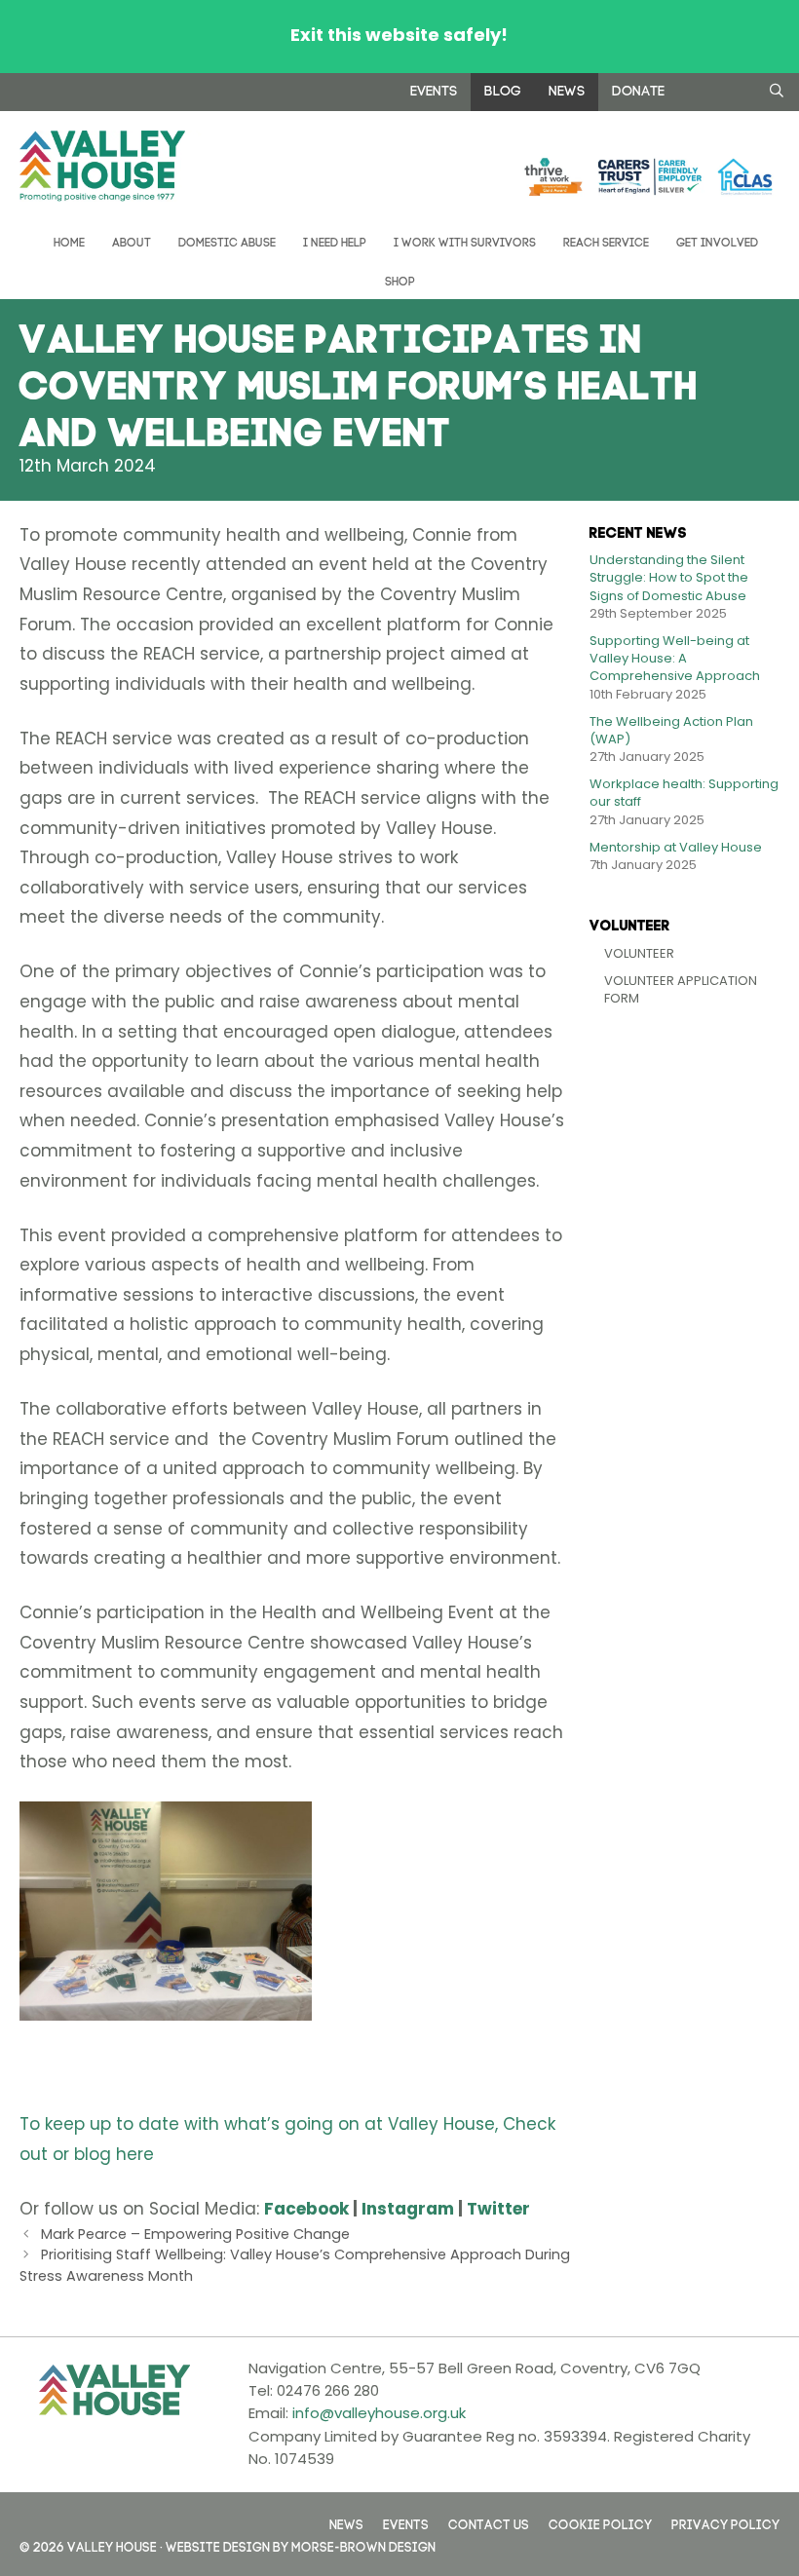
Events (434, 89)
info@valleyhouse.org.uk (379, 2413)
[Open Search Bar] (777, 90)
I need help (335, 241)
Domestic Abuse (227, 241)
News (567, 89)
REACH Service (606, 241)
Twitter (498, 2209)
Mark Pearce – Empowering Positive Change (195, 2234)
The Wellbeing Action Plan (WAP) (671, 730)
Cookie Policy (600, 2523)
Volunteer (639, 953)
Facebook (306, 2209)
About (132, 241)
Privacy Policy (725, 2523)
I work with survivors (465, 241)
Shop (400, 280)
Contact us (489, 2523)
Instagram (408, 2209)
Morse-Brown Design (363, 2545)
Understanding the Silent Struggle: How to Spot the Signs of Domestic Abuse (669, 577)
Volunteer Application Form (681, 989)
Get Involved (717, 241)
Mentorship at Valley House (676, 847)
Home (68, 241)
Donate (638, 89)
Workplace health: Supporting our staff (684, 793)
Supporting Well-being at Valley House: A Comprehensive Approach (675, 658)
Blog (503, 89)
